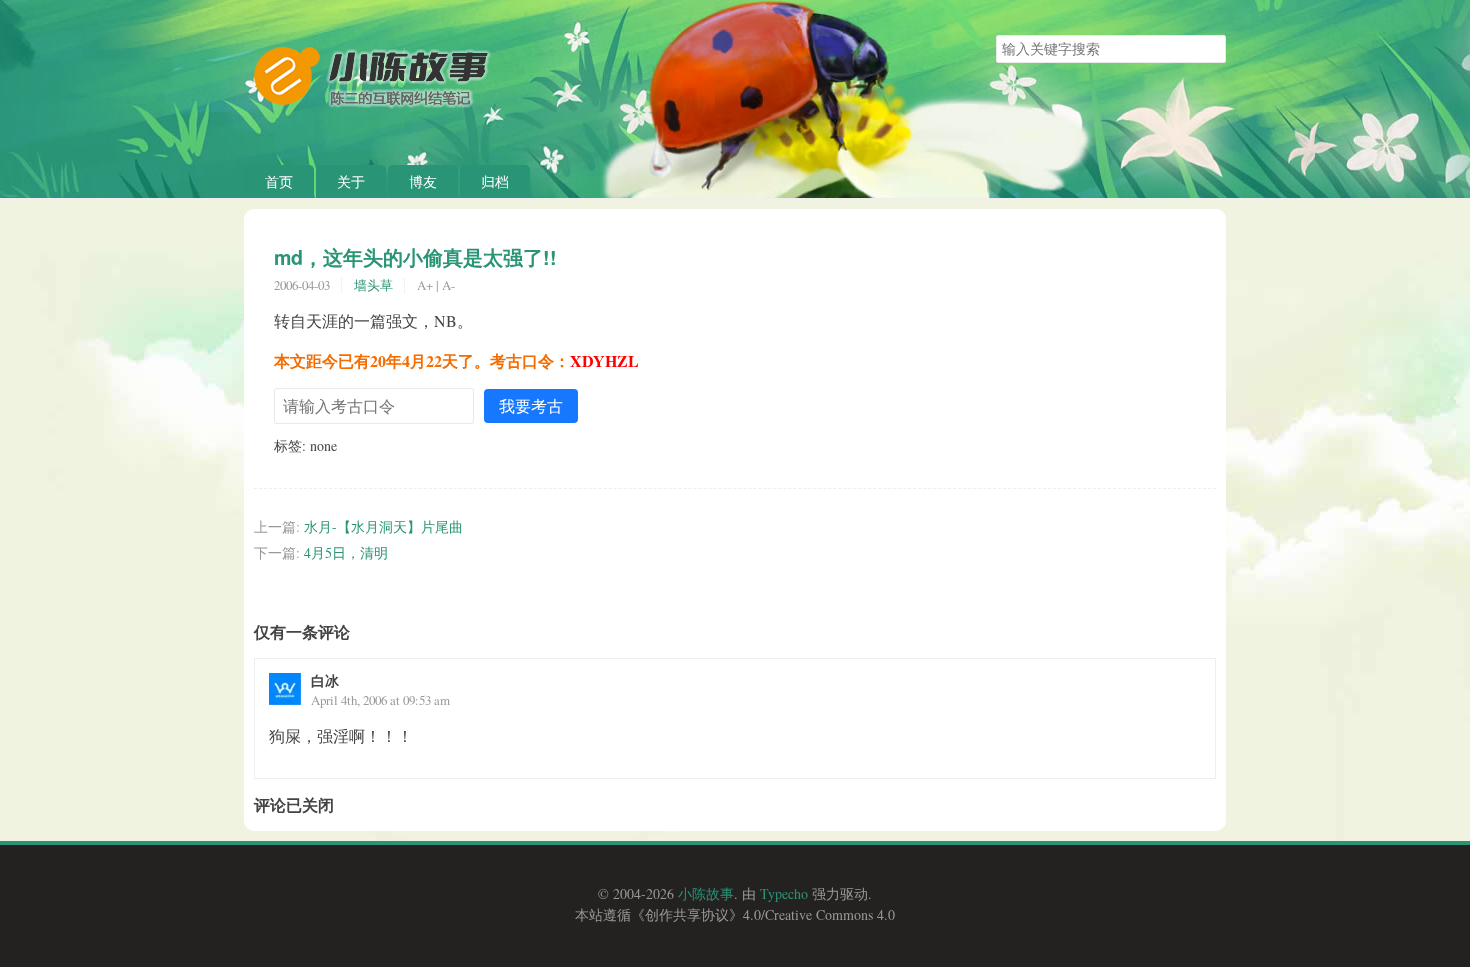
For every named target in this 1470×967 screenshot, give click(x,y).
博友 (423, 181)
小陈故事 (706, 893)
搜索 (1210, 49)
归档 (495, 181)
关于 (351, 181)
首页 (279, 181)
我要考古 (531, 405)
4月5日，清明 (346, 552)
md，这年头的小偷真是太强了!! (415, 257)
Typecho (784, 893)
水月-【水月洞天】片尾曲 (383, 526)
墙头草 (373, 285)
